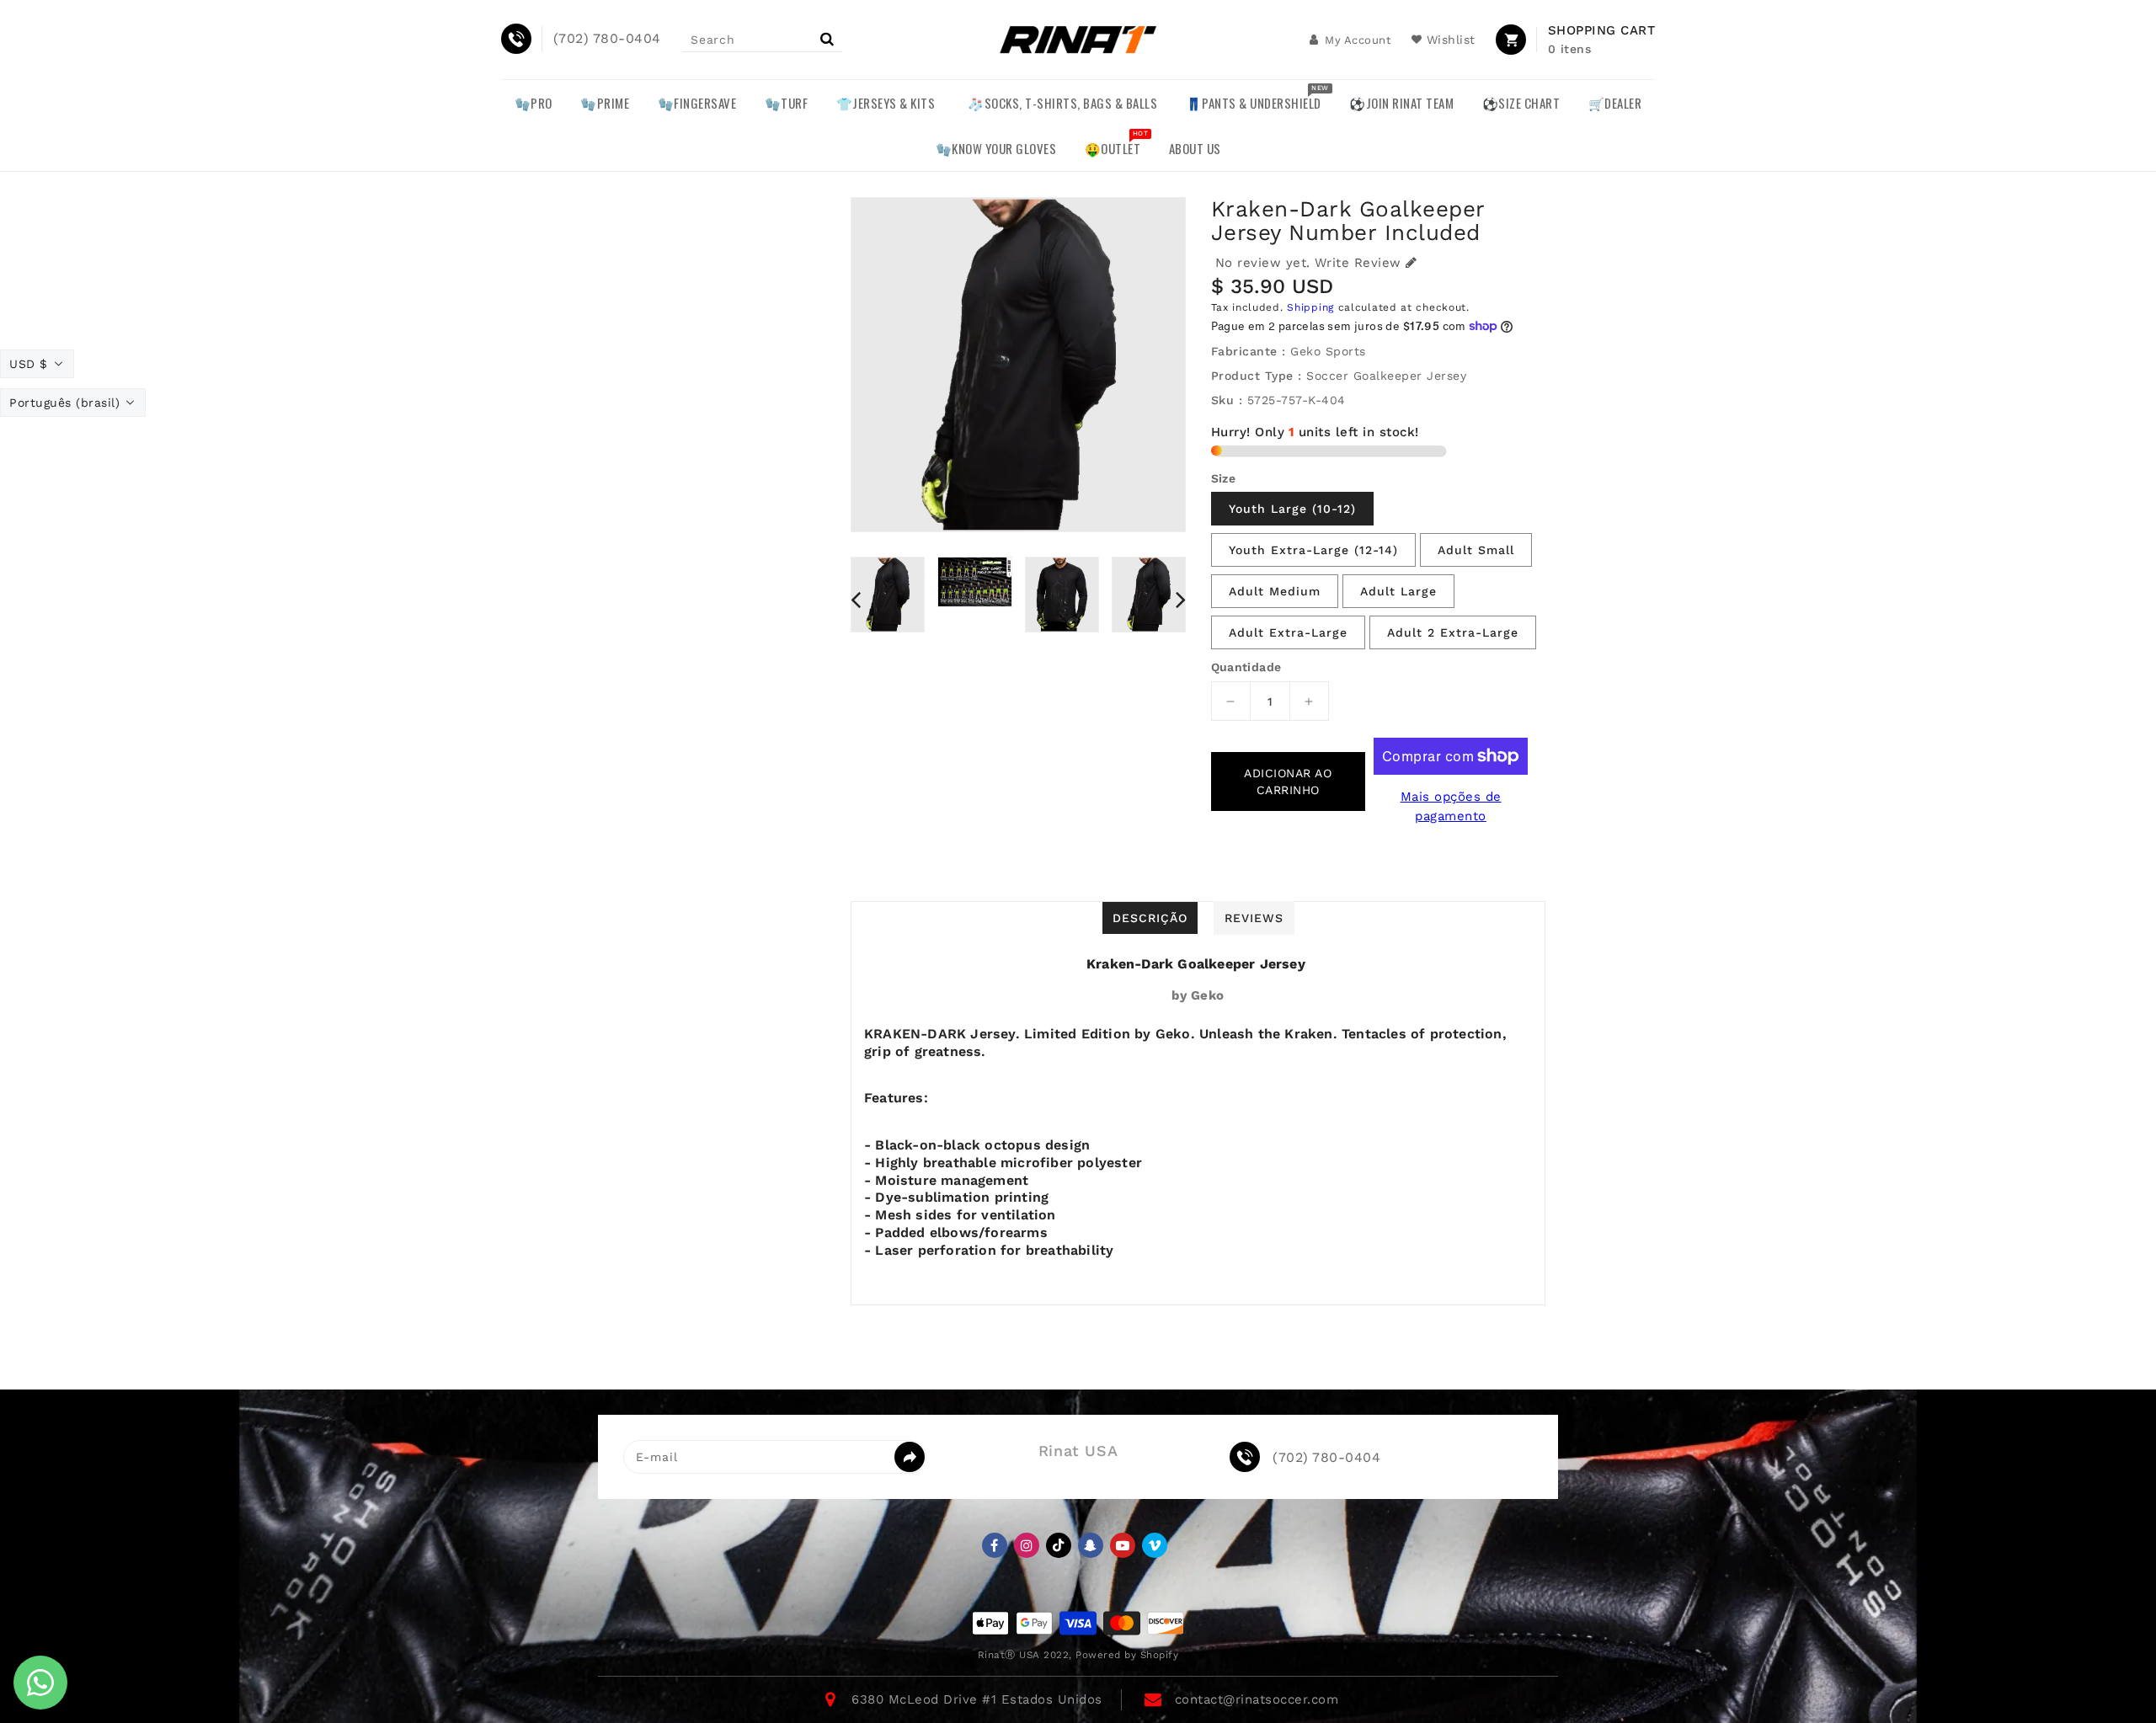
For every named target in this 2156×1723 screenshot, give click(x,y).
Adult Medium (1275, 591)
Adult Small (1476, 550)
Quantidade (1246, 667)
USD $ (29, 364)
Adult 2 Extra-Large (1453, 632)
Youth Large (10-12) (1292, 509)
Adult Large (1398, 591)
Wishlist (1451, 40)
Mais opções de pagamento (1451, 806)
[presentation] (856, 599)
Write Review (1358, 263)
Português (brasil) (64, 403)
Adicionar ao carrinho (1288, 781)
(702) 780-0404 (1326, 1458)
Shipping (1310, 307)
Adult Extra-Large (1288, 632)
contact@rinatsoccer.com (1257, 1699)
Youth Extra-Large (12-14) (1313, 550)
